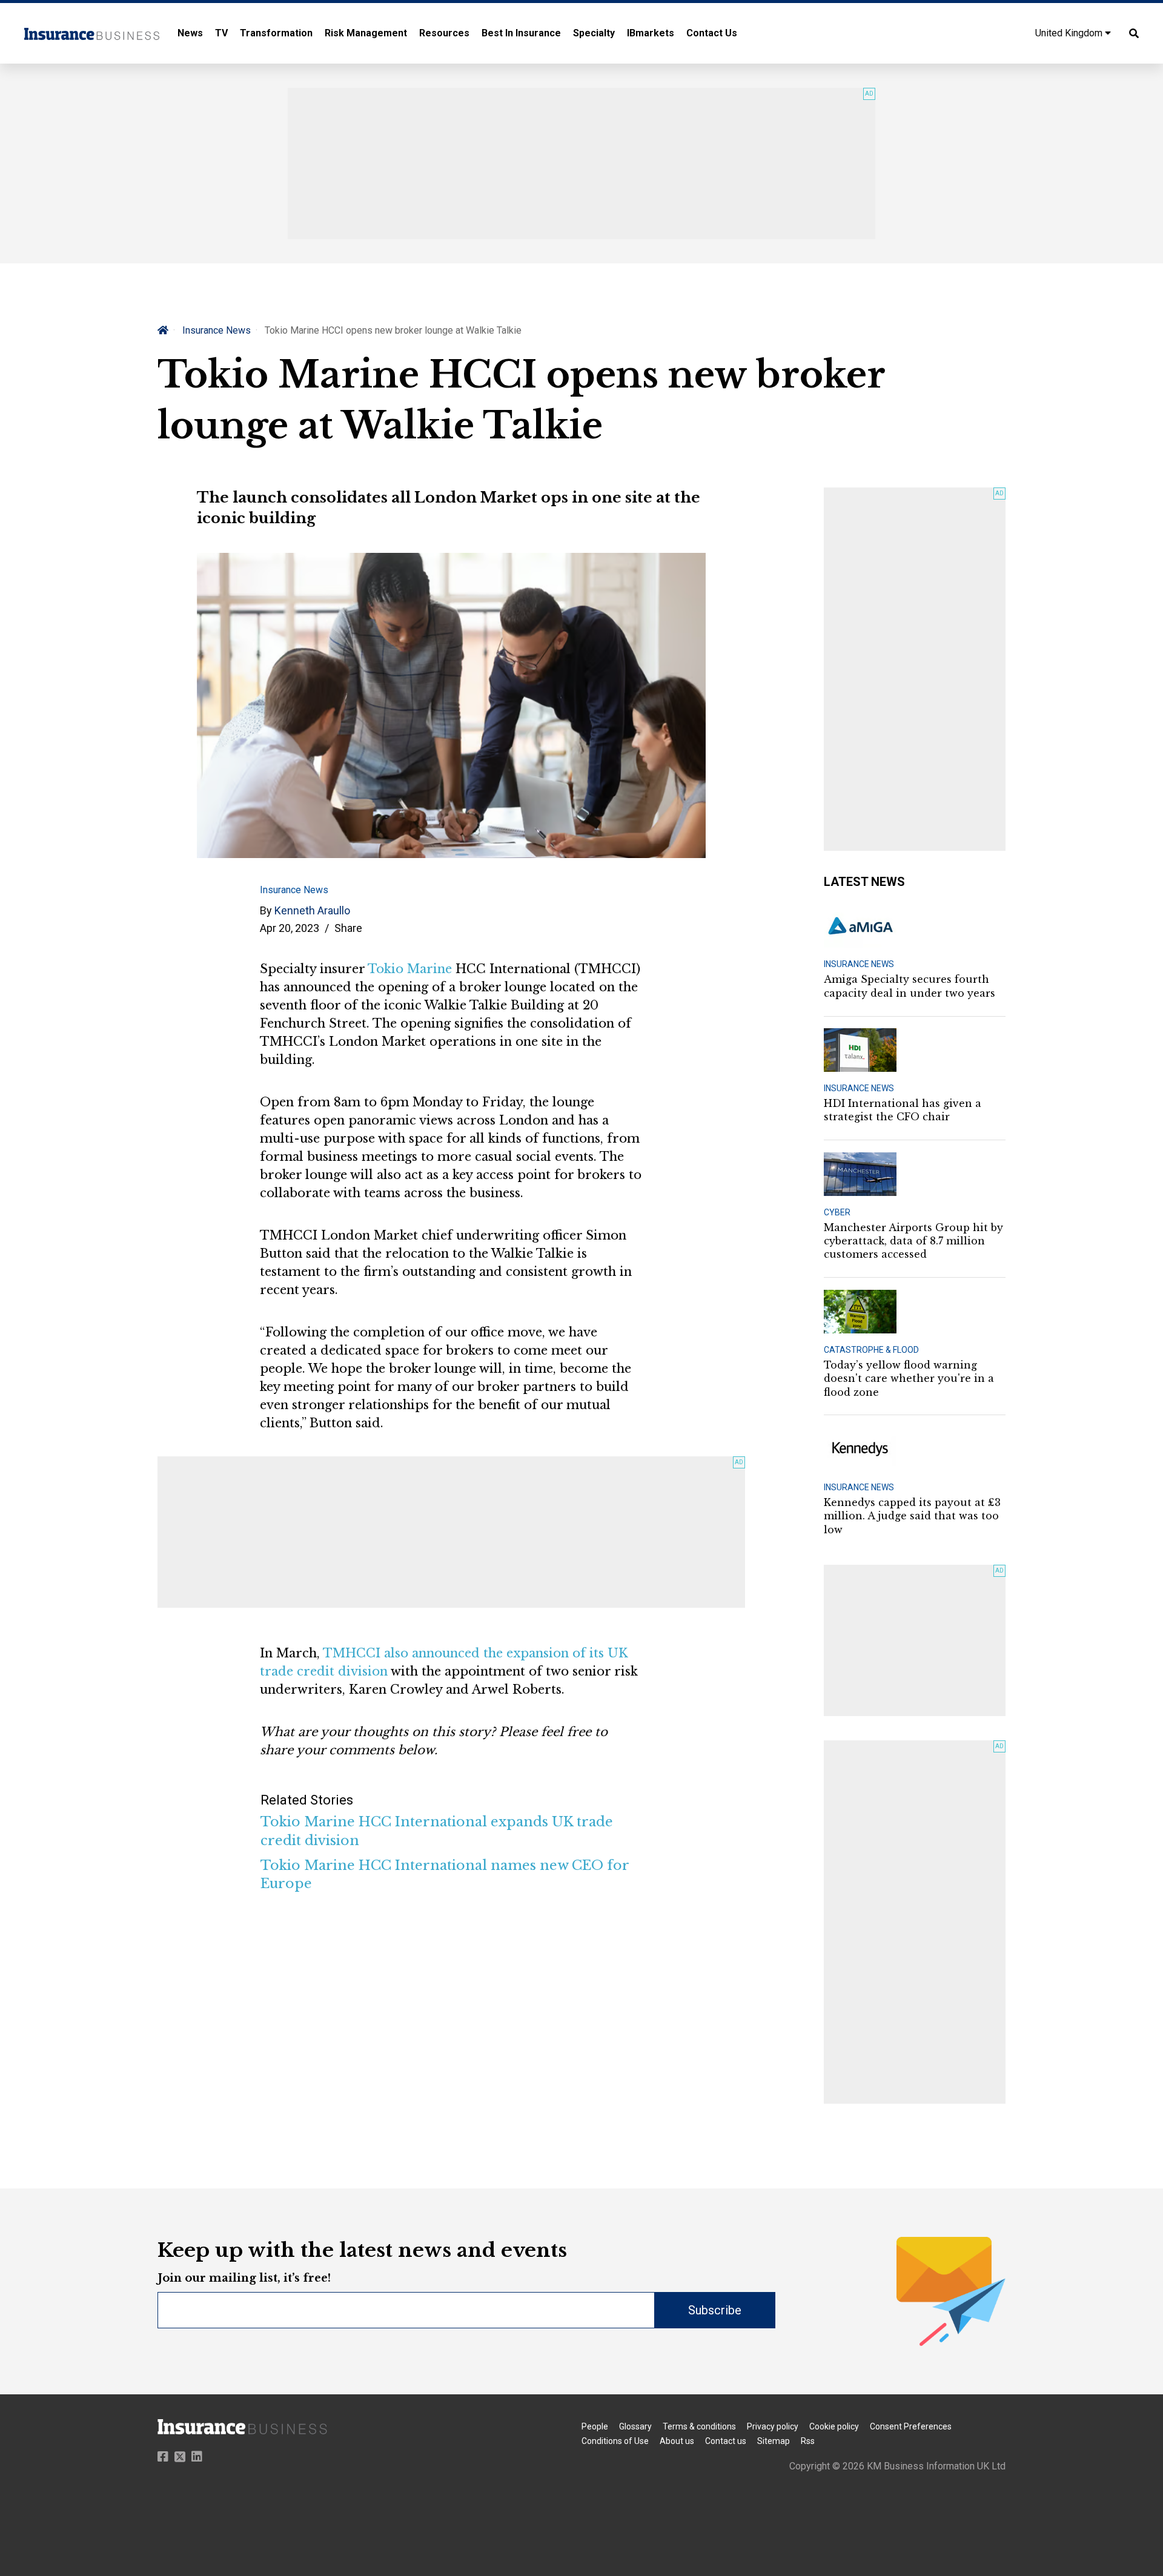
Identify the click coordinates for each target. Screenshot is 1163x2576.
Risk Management (366, 33)
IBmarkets (651, 33)
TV (221, 33)
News (190, 33)
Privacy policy (773, 2426)
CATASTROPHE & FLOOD (871, 1350)
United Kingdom (1070, 33)
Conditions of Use (615, 2441)
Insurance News (217, 330)
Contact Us (712, 33)
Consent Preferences (911, 2426)
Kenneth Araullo (312, 910)
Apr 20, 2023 (290, 928)
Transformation (276, 33)
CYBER (837, 1212)
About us (677, 2441)
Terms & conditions (699, 2426)
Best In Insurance (521, 33)
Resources (444, 33)
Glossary (635, 2426)
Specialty (594, 33)
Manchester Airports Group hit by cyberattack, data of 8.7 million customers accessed (913, 1241)
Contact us (726, 2441)
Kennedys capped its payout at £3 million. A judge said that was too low (912, 1516)
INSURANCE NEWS (859, 964)
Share (348, 928)
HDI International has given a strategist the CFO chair (903, 1110)
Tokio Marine (410, 969)
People (595, 2426)
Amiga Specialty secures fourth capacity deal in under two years (910, 986)
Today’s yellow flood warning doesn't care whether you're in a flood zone (909, 1379)
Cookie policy (834, 2426)
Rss (808, 2441)
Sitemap (774, 2441)
